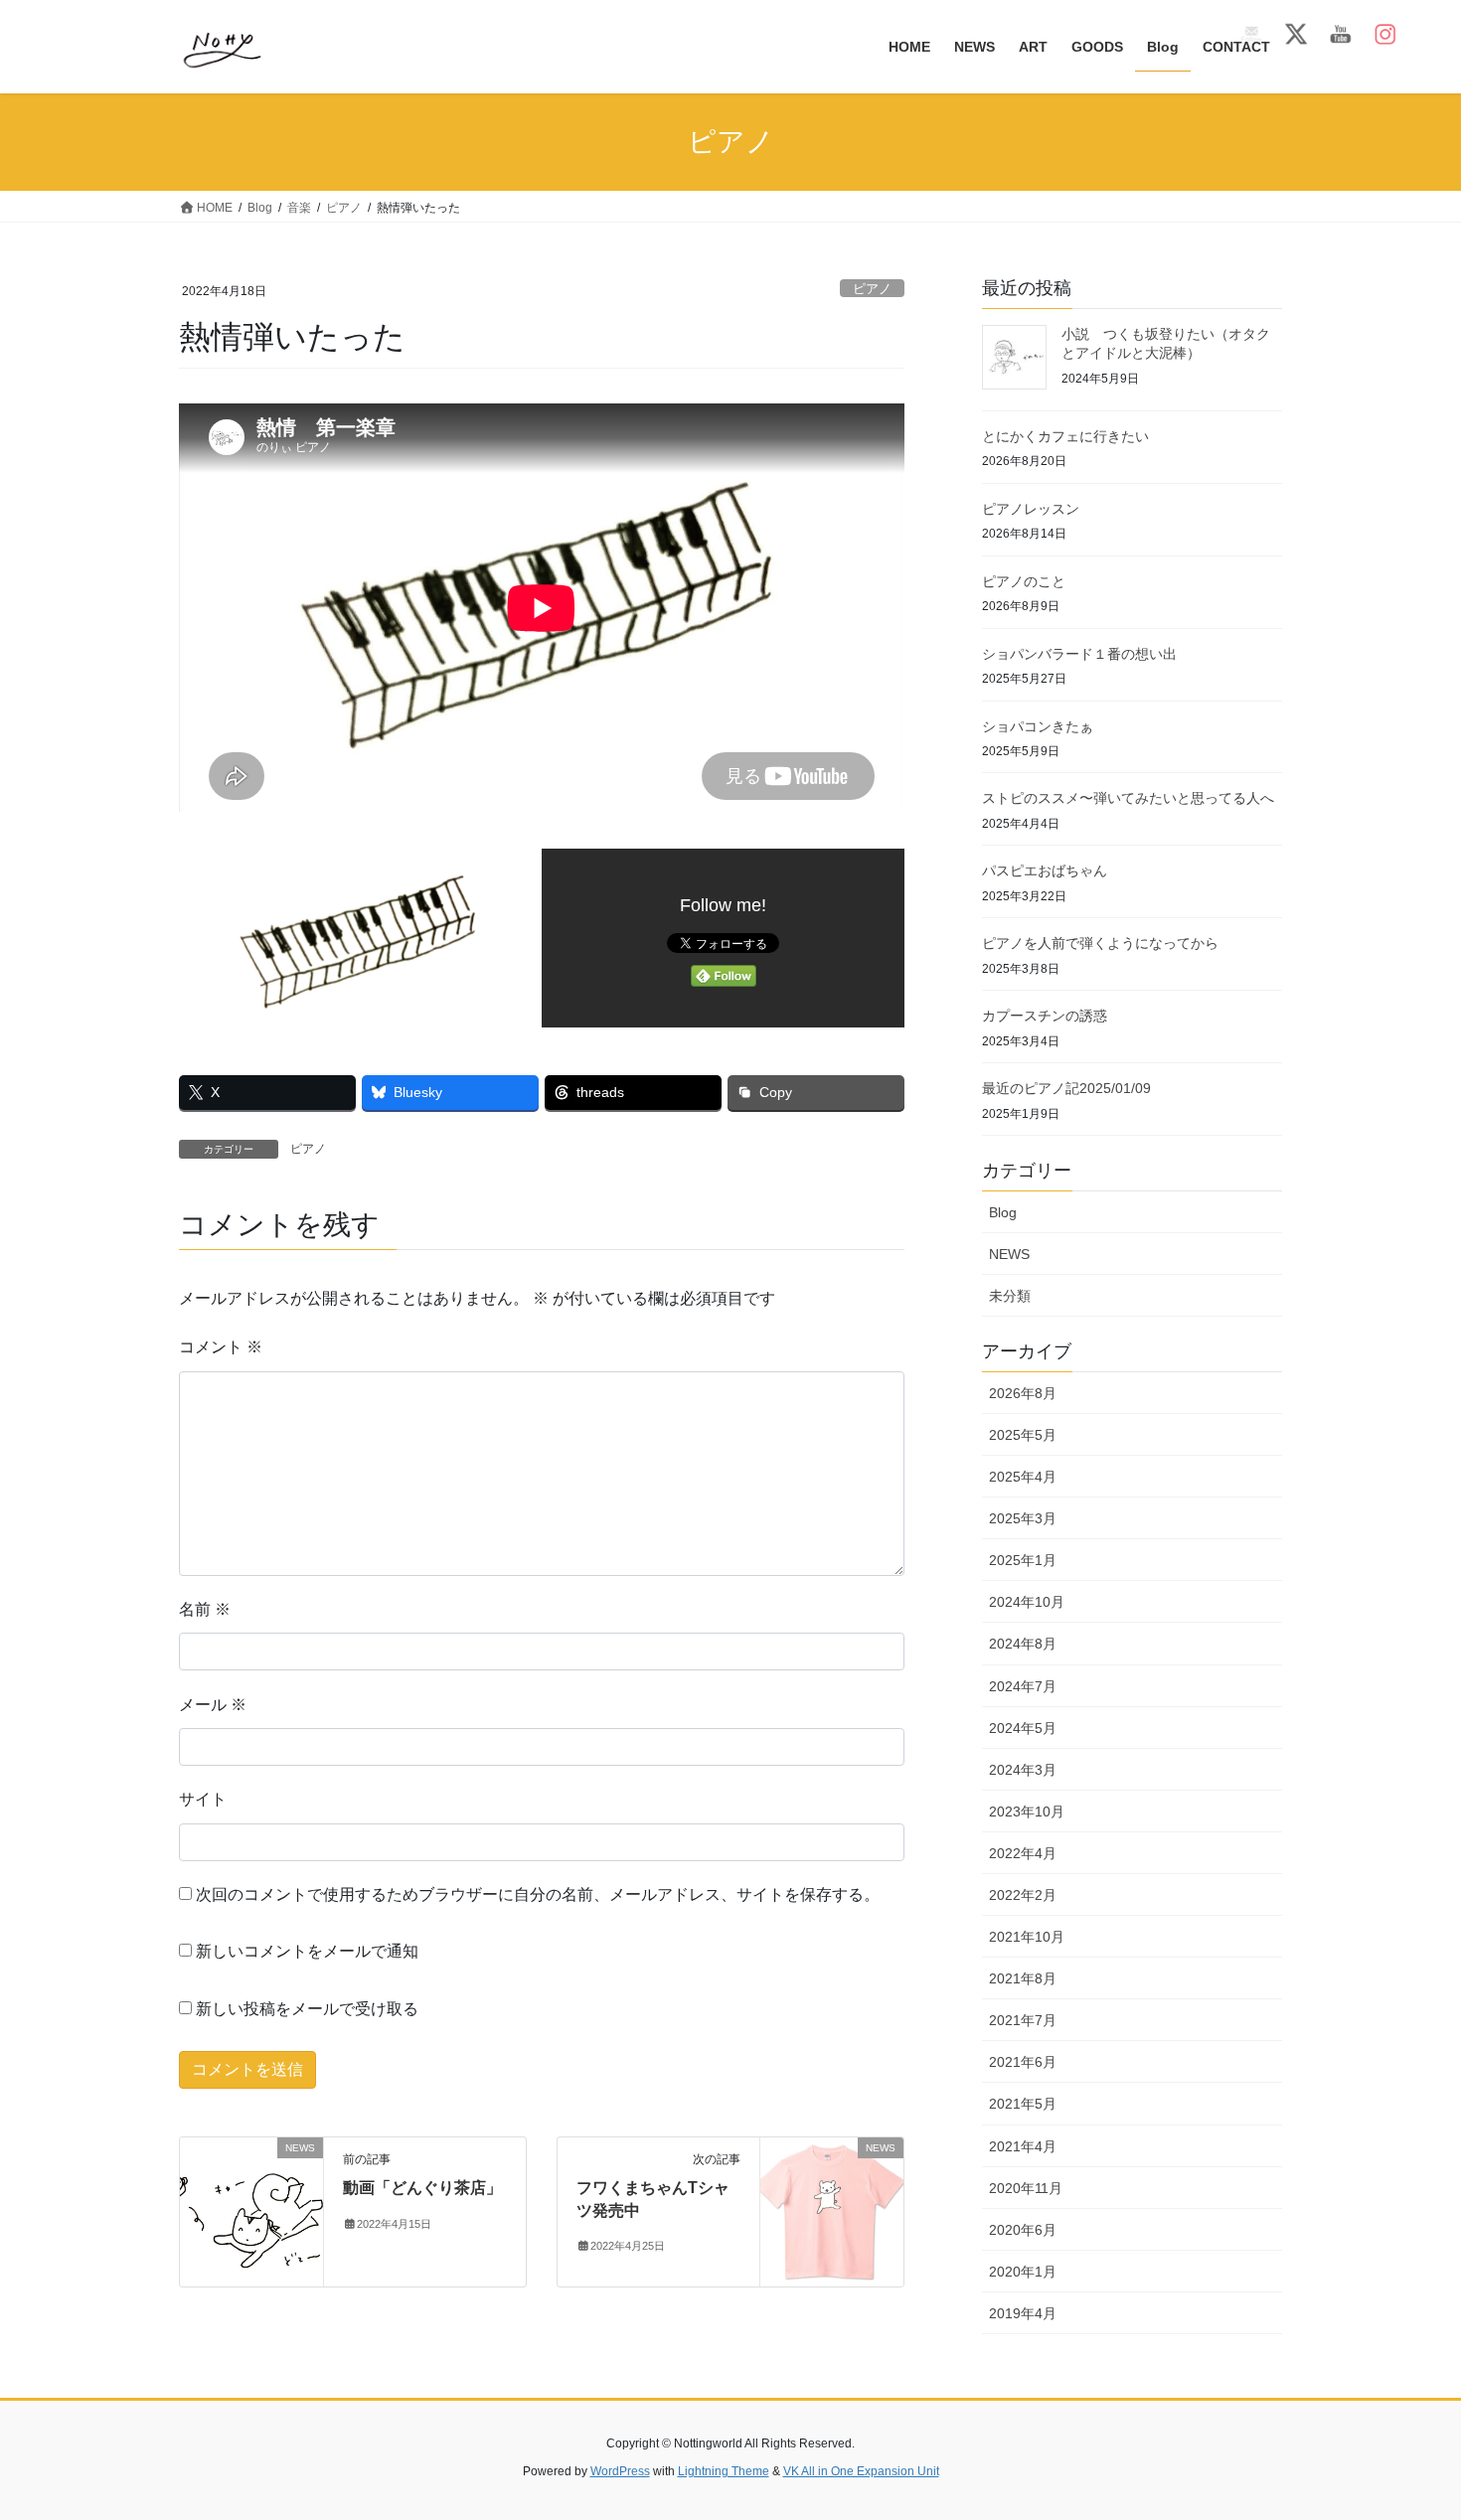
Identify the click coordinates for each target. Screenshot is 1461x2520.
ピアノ (872, 289)
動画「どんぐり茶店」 (422, 2188)
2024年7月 (1023, 1686)
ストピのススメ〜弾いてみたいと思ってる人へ (1128, 798)
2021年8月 (1023, 1978)
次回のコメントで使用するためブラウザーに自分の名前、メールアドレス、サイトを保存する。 (538, 1894)
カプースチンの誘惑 (1045, 1016)
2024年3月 (1023, 1770)
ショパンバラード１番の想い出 (1079, 654)
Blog (1003, 1212)
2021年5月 (1023, 2104)
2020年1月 (1023, 2272)
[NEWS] (251, 2211)
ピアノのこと (1024, 581)
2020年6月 (1023, 2230)
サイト (203, 1799)
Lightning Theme (724, 2471)
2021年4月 (1023, 2146)
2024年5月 (1023, 1728)
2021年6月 (1023, 2062)
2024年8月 (1023, 1644)
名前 (205, 1609)
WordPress (620, 2471)
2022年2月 (1023, 1895)
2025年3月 (1023, 1518)
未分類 (1010, 1296)
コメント (221, 1347)
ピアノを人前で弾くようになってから (1100, 943)
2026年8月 (1023, 1393)
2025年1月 (1023, 1560)
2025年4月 (1023, 1477)
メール (213, 1705)
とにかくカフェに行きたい (1065, 436)
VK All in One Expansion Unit (861, 2471)
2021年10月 (1027, 1937)
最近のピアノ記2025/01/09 (1066, 1088)
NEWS (1009, 1254)
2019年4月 (1023, 2313)
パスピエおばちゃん (1045, 870)
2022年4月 (1023, 1853)
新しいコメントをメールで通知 (307, 1951)
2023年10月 (1027, 1811)
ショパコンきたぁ (1038, 726)
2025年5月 (1023, 1435)
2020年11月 (1026, 2188)
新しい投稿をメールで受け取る (307, 2009)
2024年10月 (1027, 1602)
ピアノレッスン (1031, 509)
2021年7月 (1023, 2020)
